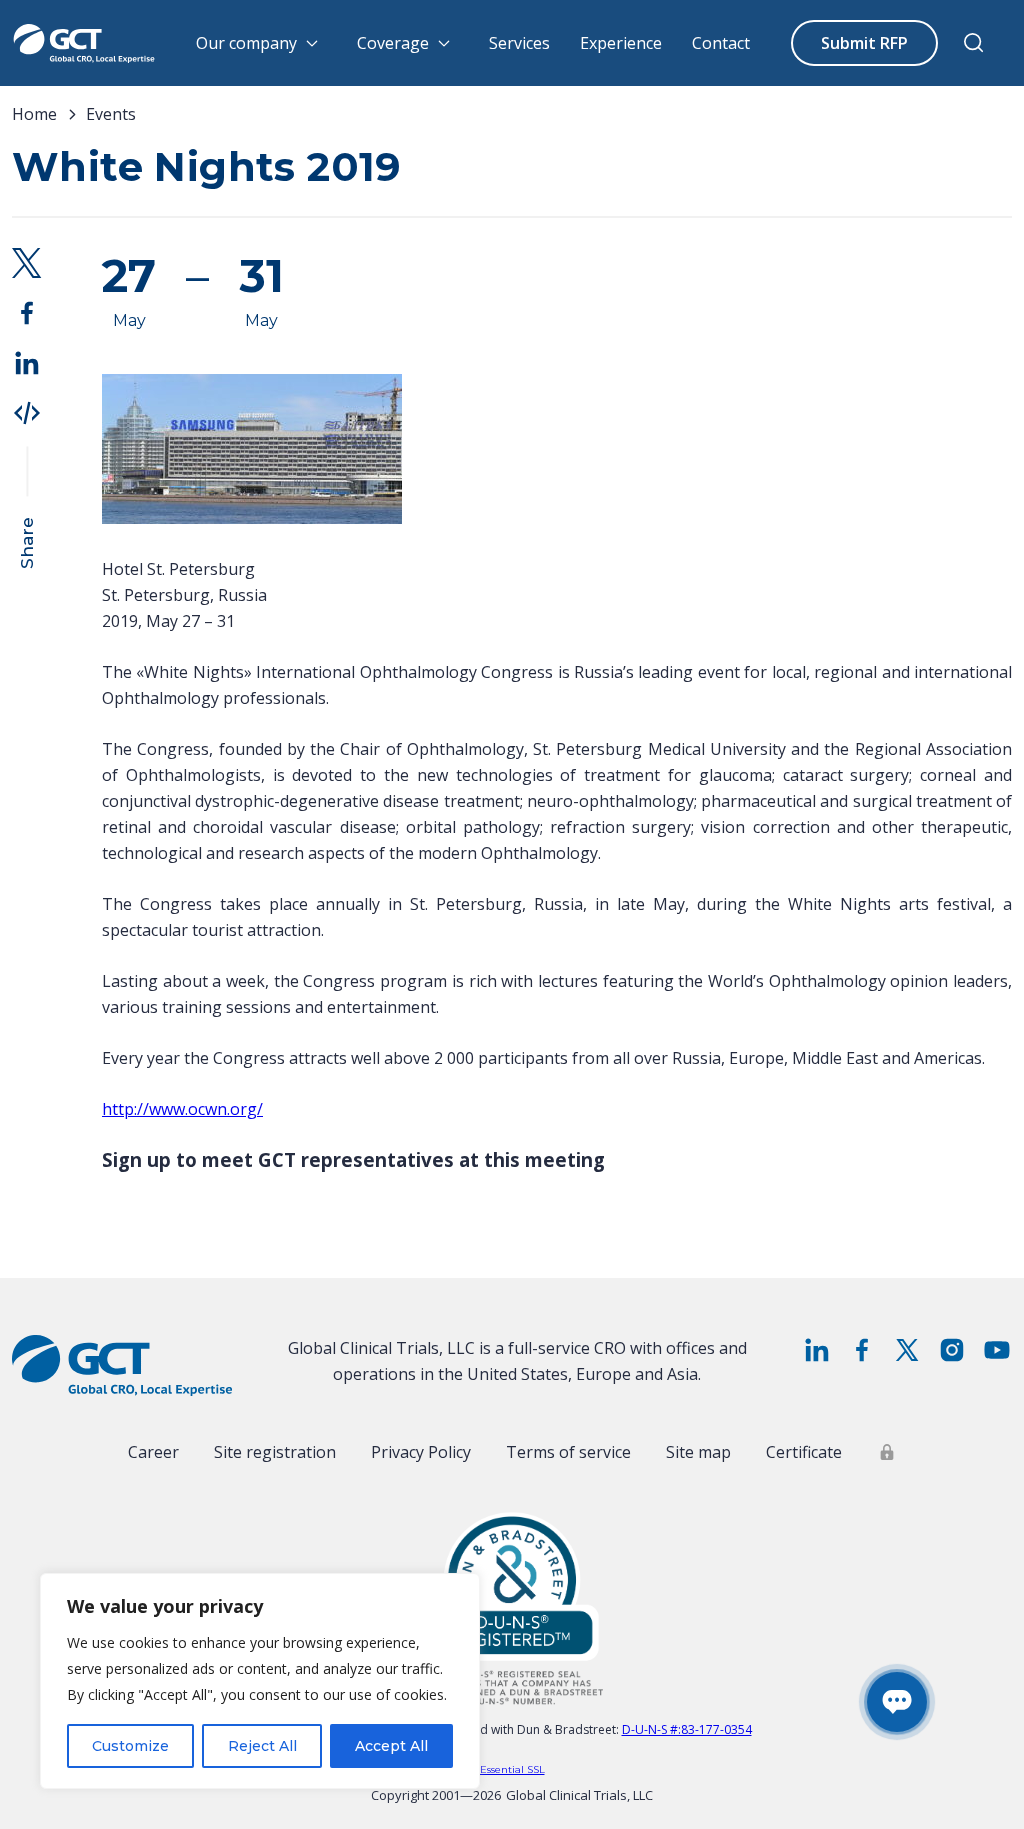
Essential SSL (512, 1769)
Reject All (262, 1746)
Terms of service (568, 1452)
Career (153, 1452)
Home (34, 114)
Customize (130, 1746)
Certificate (804, 1452)
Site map (698, 1452)
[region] (260, 1681)
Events (111, 114)
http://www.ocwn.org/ (182, 1109)
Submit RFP (864, 43)
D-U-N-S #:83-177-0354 (687, 1729)
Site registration (275, 1452)
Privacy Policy (421, 1452)
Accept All (391, 1746)
